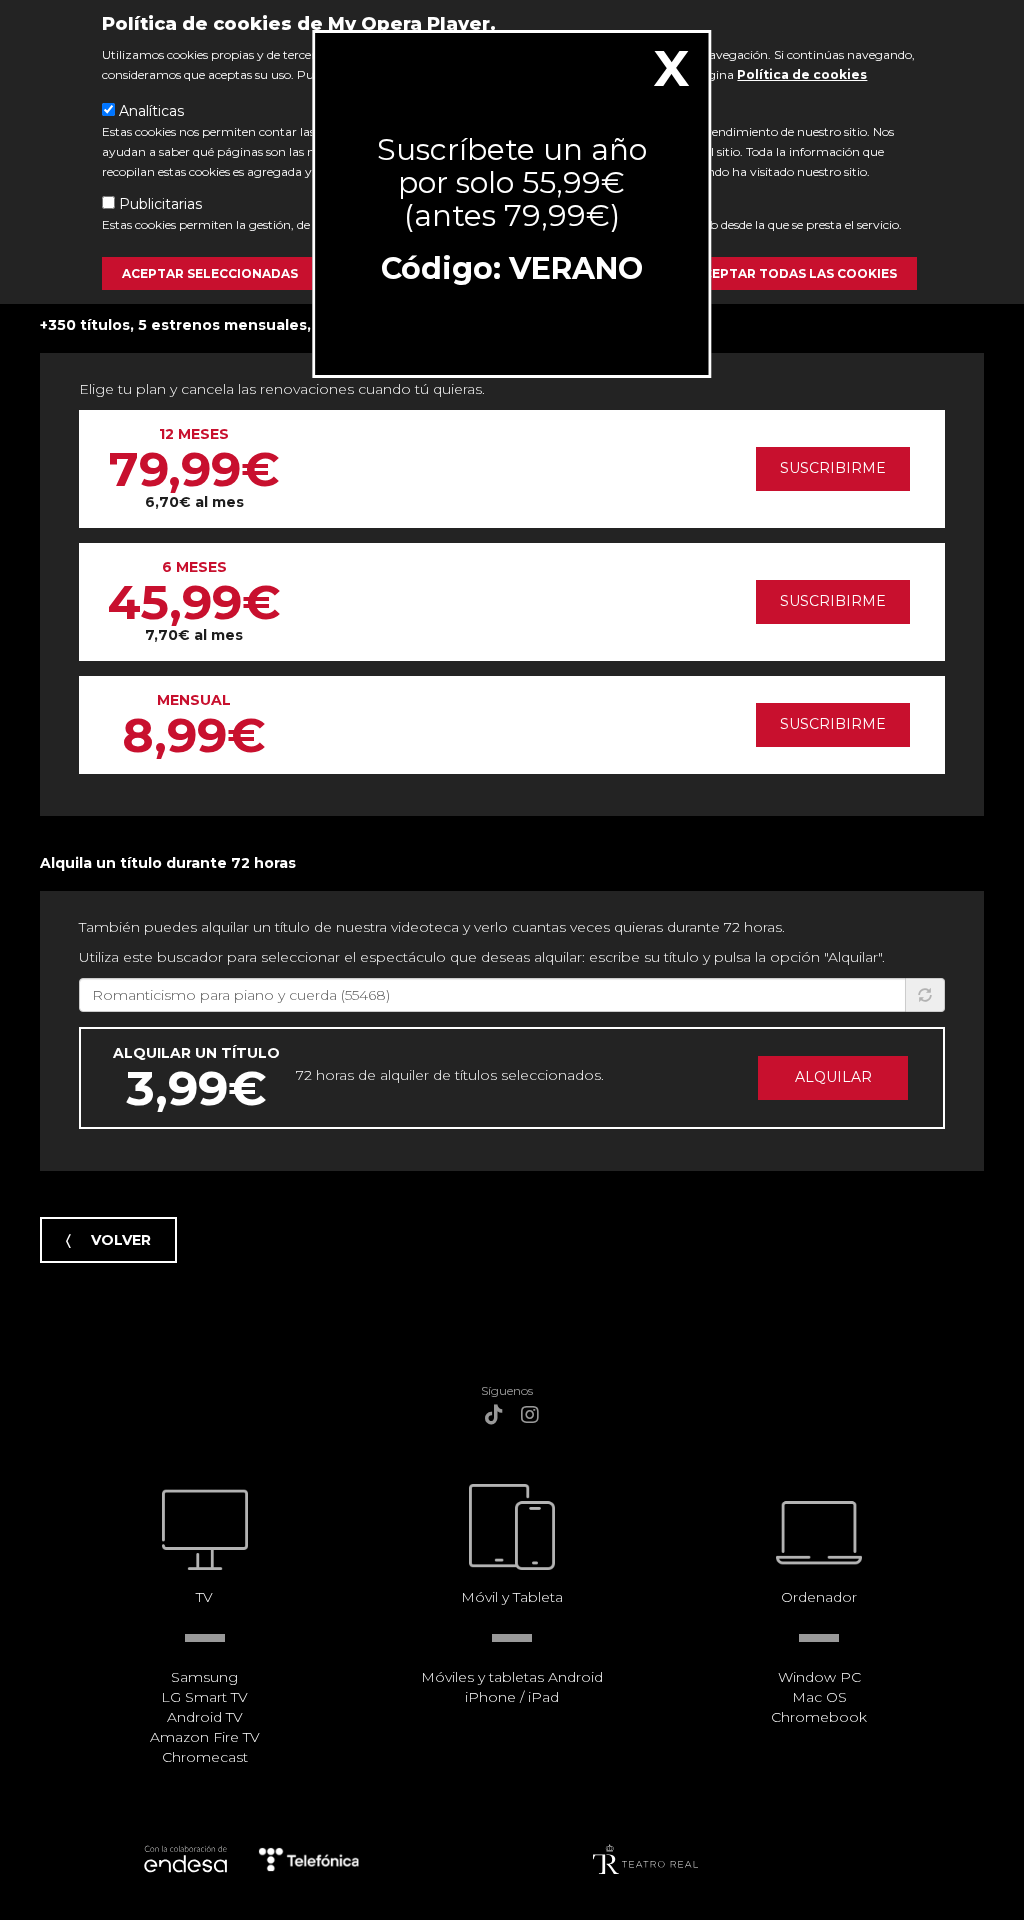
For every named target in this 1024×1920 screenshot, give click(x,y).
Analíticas (151, 111)
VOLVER (121, 1240)
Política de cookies (802, 74)
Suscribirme (833, 468)
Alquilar (833, 1077)
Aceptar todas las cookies (795, 273)
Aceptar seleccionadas (210, 273)
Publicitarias (160, 204)
